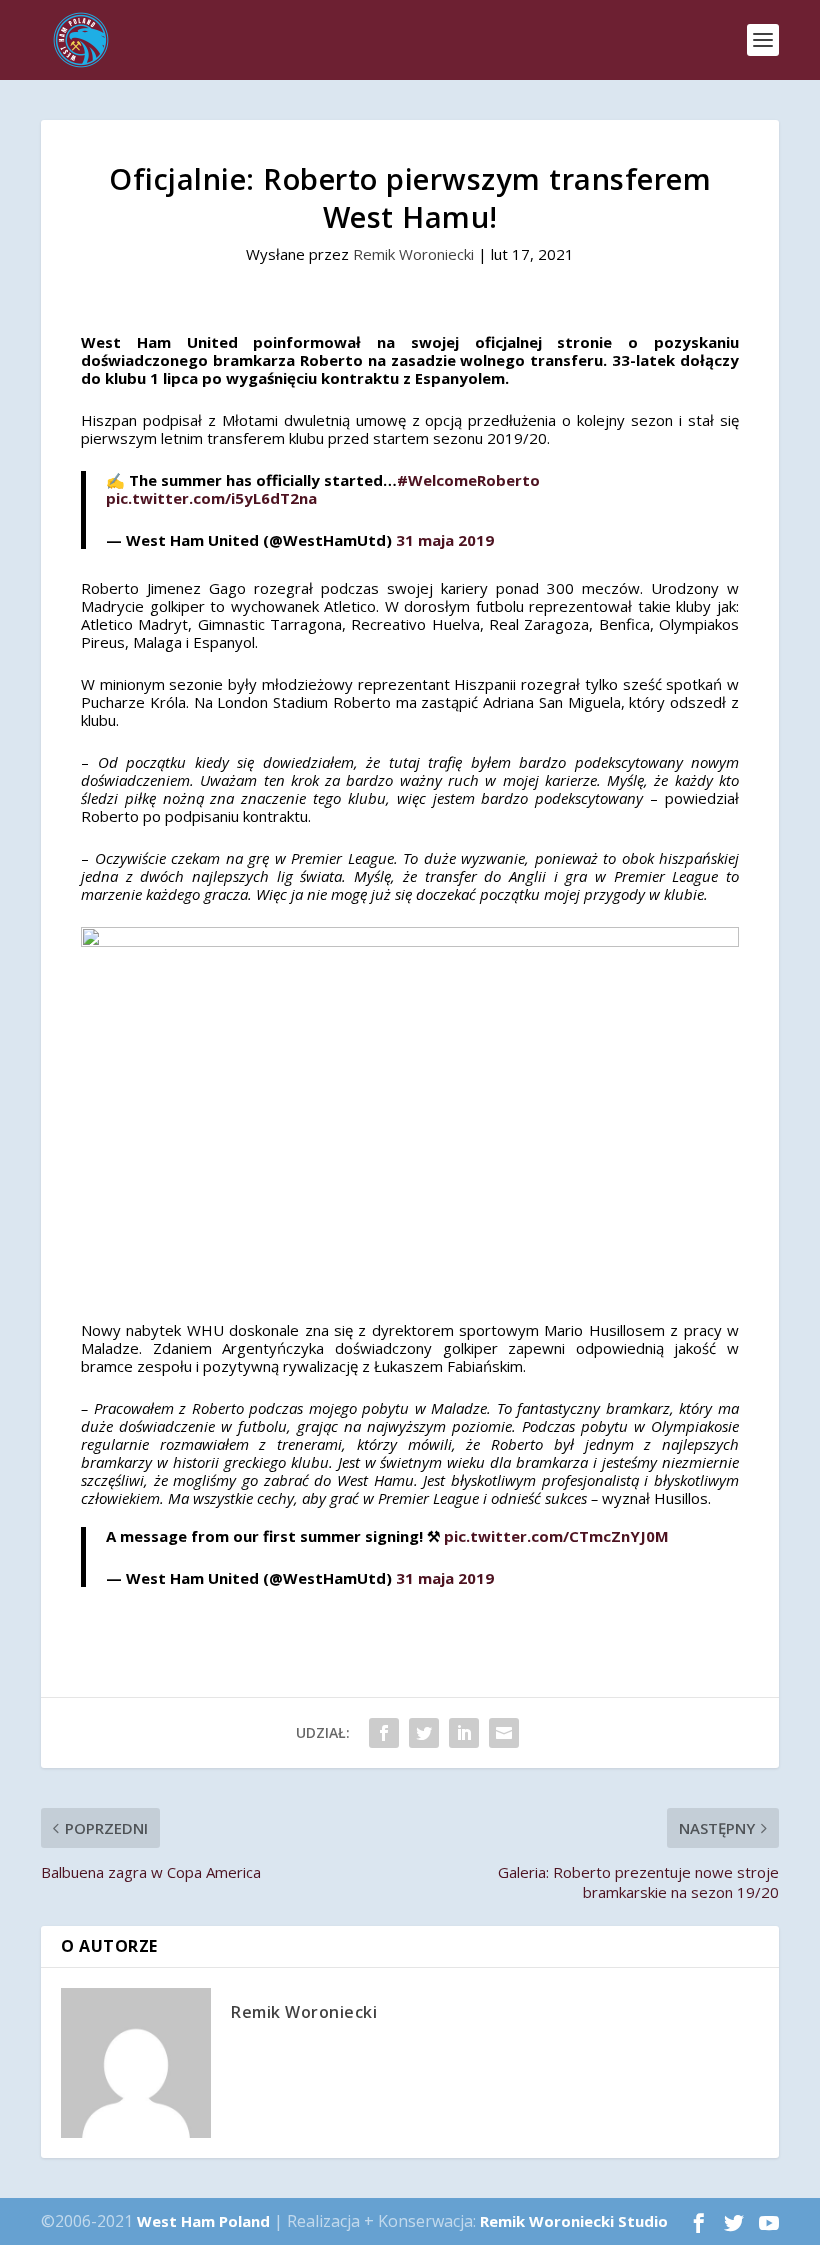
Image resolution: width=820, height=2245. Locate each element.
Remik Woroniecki (413, 254)
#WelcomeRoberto (468, 480)
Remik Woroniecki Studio (574, 2221)
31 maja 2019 (445, 540)
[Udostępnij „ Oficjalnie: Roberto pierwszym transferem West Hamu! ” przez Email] (504, 1733)
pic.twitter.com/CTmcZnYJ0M (556, 1536)
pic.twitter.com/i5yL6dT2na (211, 498)
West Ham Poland (203, 2221)
